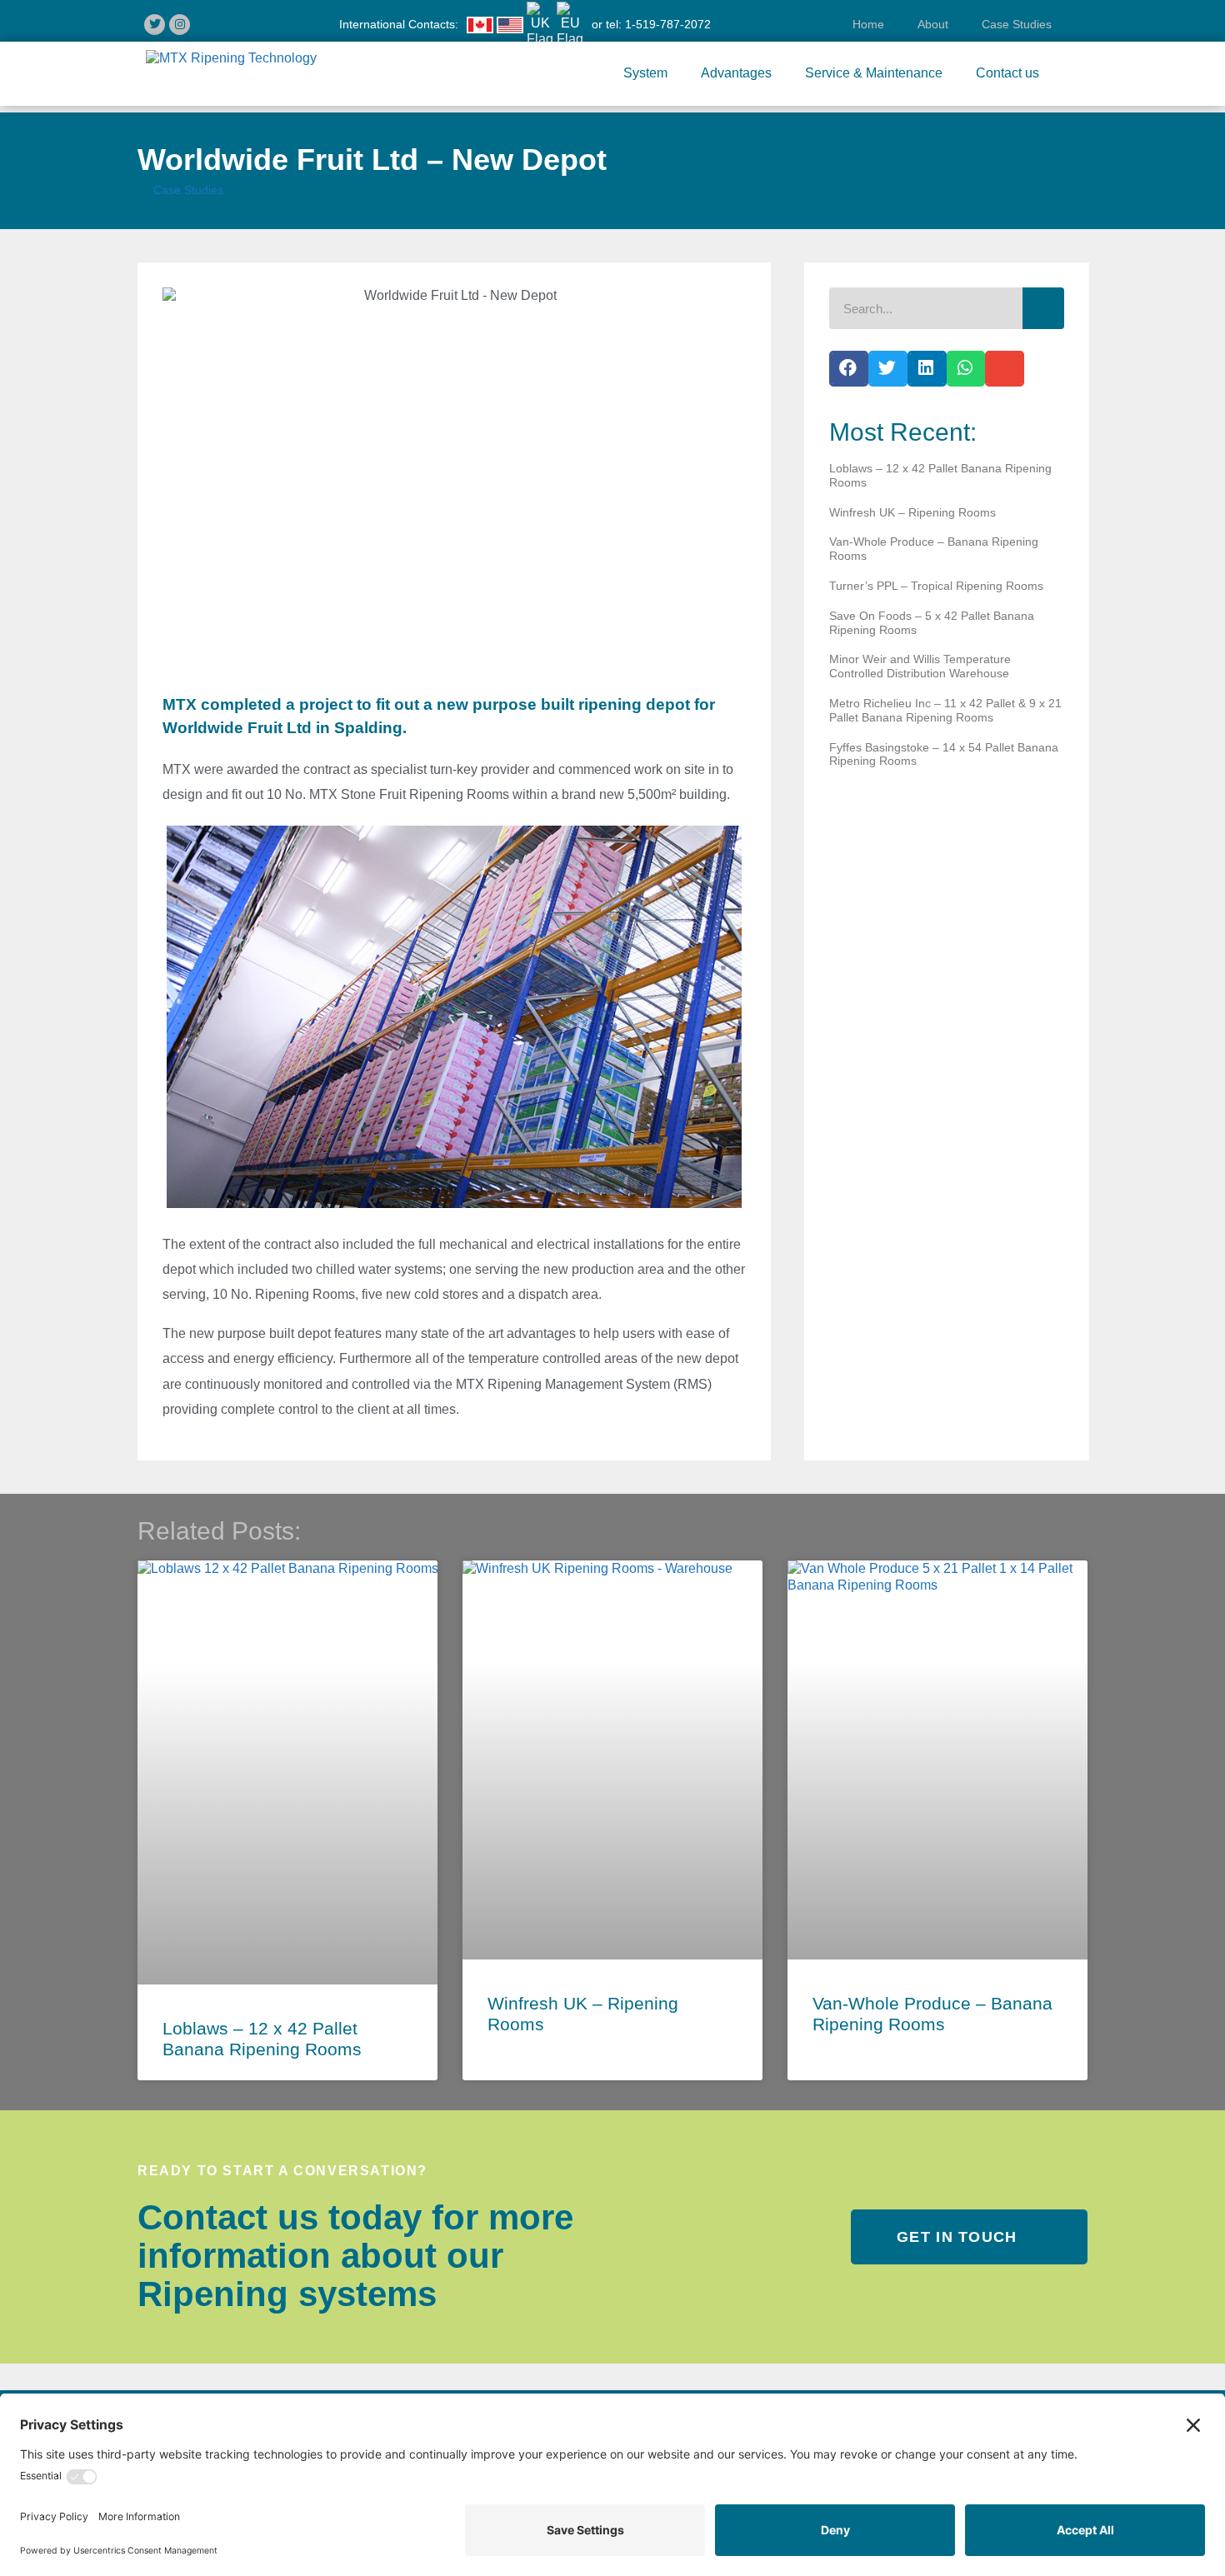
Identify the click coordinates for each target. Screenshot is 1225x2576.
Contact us (1014, 73)
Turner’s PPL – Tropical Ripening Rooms (936, 586)
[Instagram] (180, 25)
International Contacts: (399, 24)
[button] (849, 369)
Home (862, 24)
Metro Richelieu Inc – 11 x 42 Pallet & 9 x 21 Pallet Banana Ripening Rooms (945, 710)
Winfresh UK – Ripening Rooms (912, 512)
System (645, 73)
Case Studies (1017, 24)
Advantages (736, 73)
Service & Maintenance (874, 73)
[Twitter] (155, 25)
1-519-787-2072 (668, 24)
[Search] (1043, 308)
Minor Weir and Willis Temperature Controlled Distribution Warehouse (920, 666)
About (933, 24)
